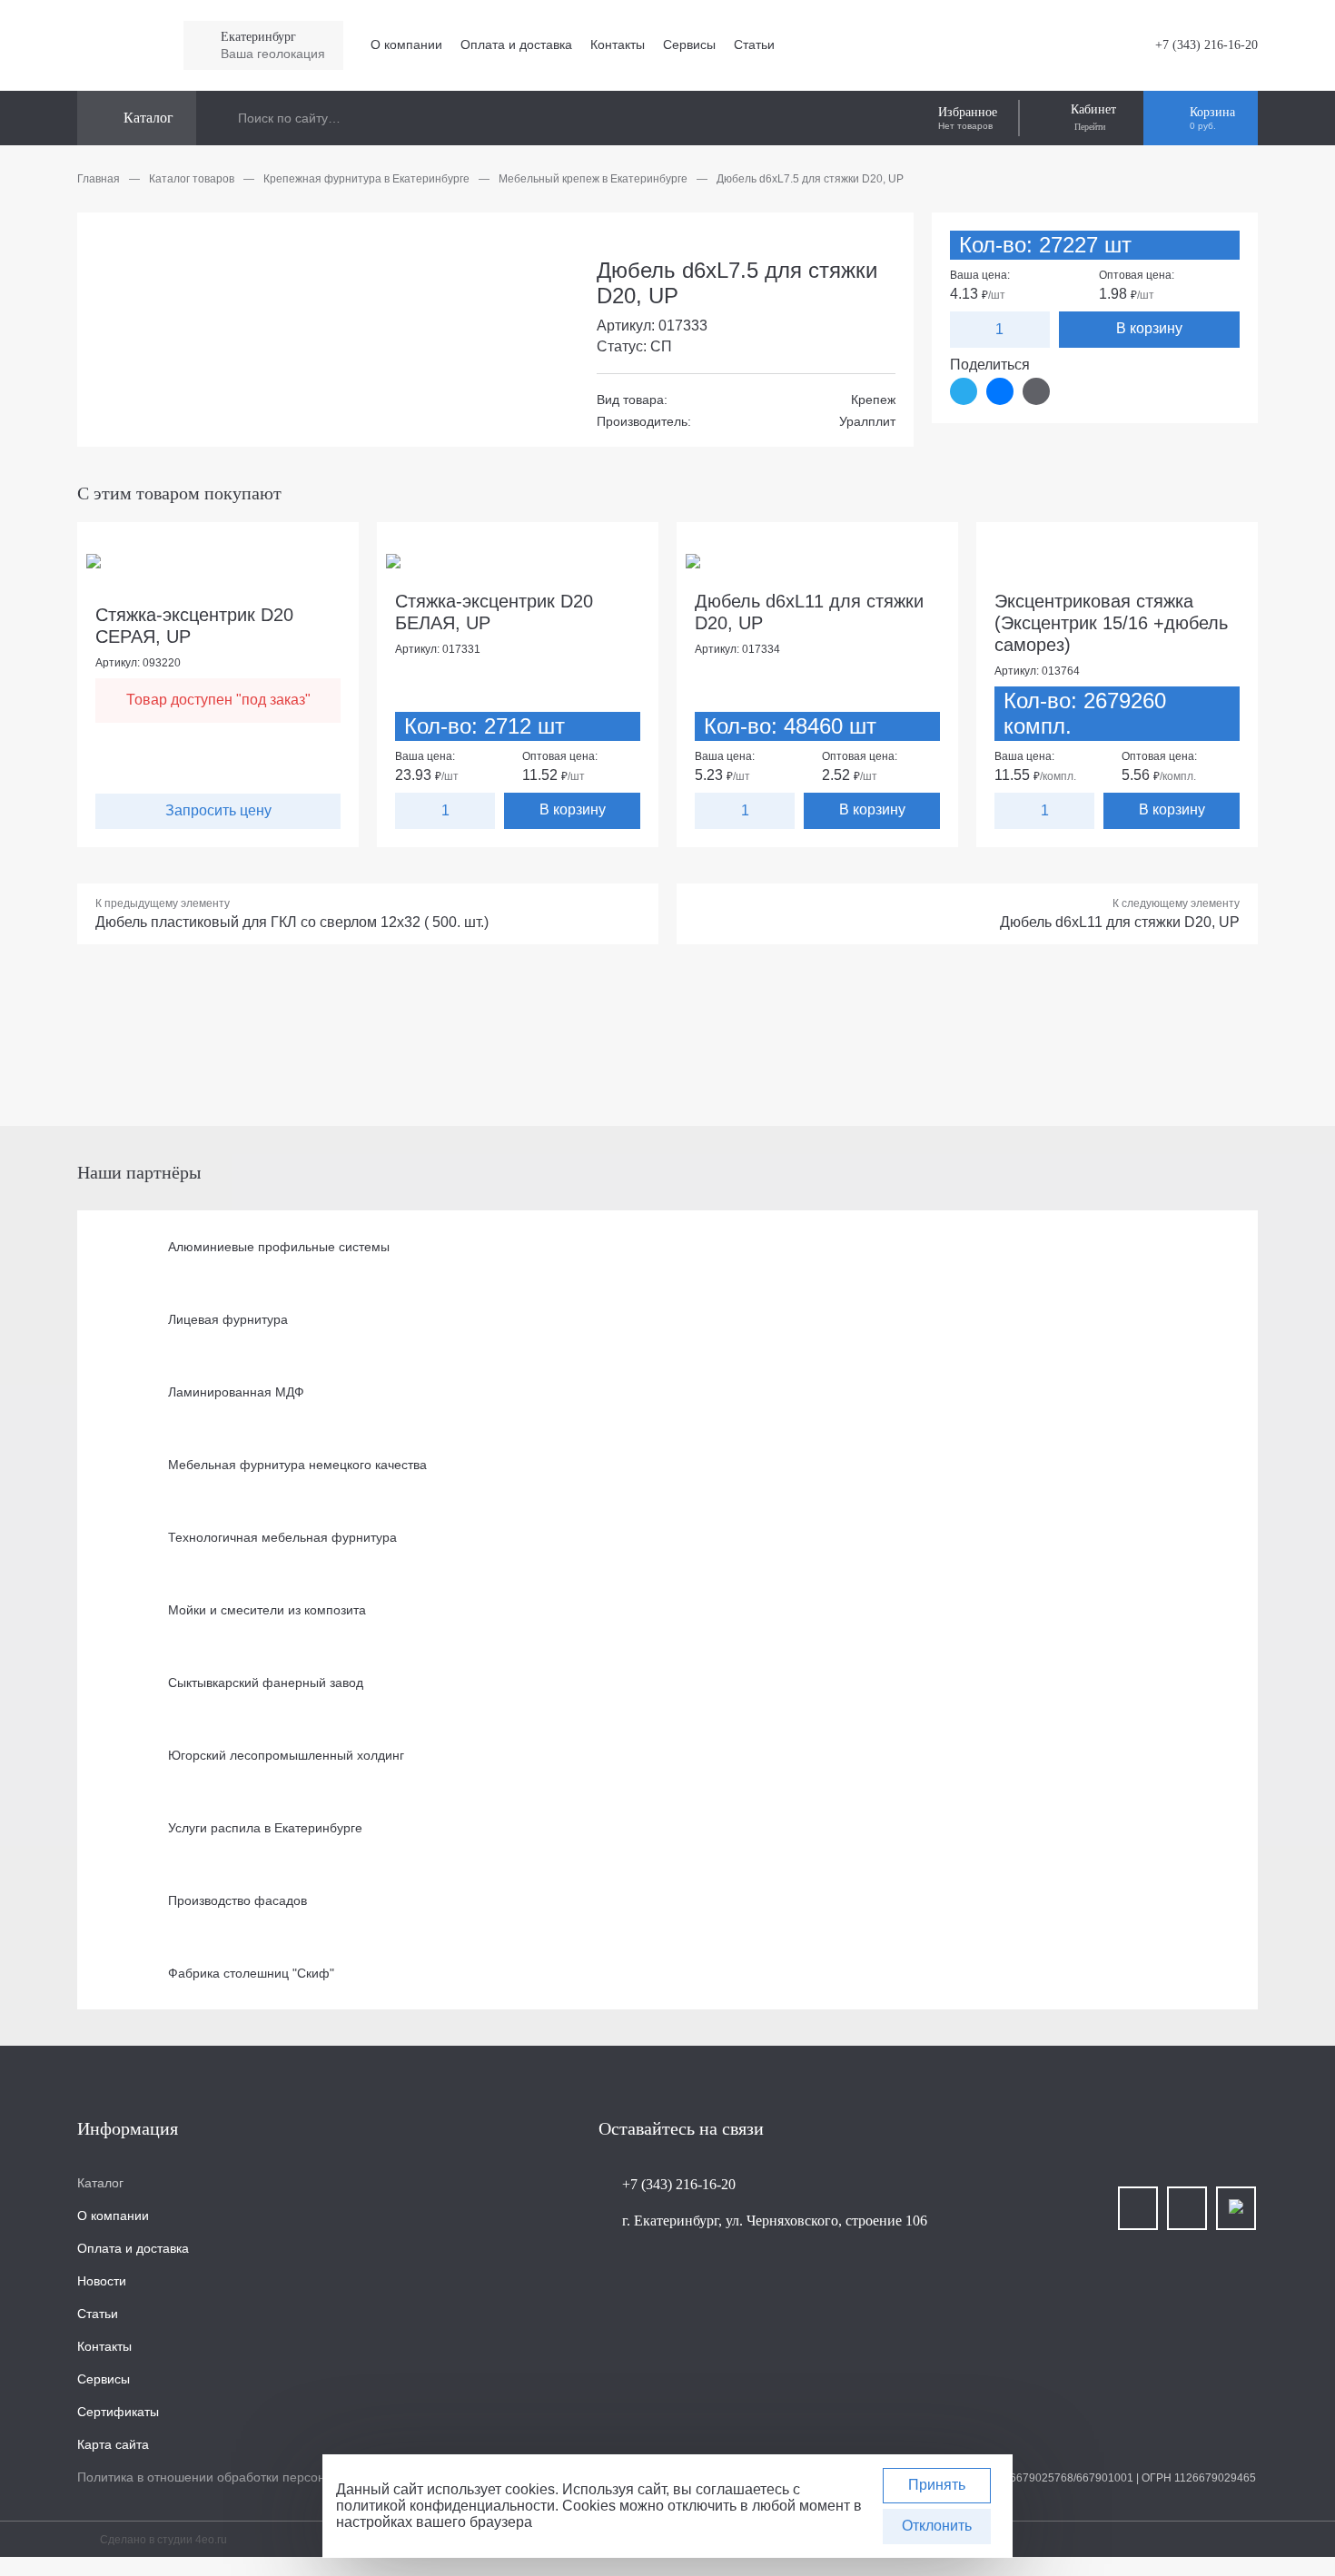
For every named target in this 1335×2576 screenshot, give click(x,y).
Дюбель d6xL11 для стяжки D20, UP (1120, 922)
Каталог (100, 2183)
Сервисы (689, 44)
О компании (406, 44)
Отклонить (937, 2526)
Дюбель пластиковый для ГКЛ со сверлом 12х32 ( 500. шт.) (292, 922)
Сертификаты (118, 2412)
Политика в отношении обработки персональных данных (247, 2477)
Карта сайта (113, 2444)
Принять (937, 2485)
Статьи (754, 44)
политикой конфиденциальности (445, 2506)
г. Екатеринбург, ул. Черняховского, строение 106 (775, 2221)
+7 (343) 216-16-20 (1206, 45)
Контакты (618, 44)
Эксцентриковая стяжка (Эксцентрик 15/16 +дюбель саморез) (1111, 623)
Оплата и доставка (516, 44)
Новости (102, 2281)
